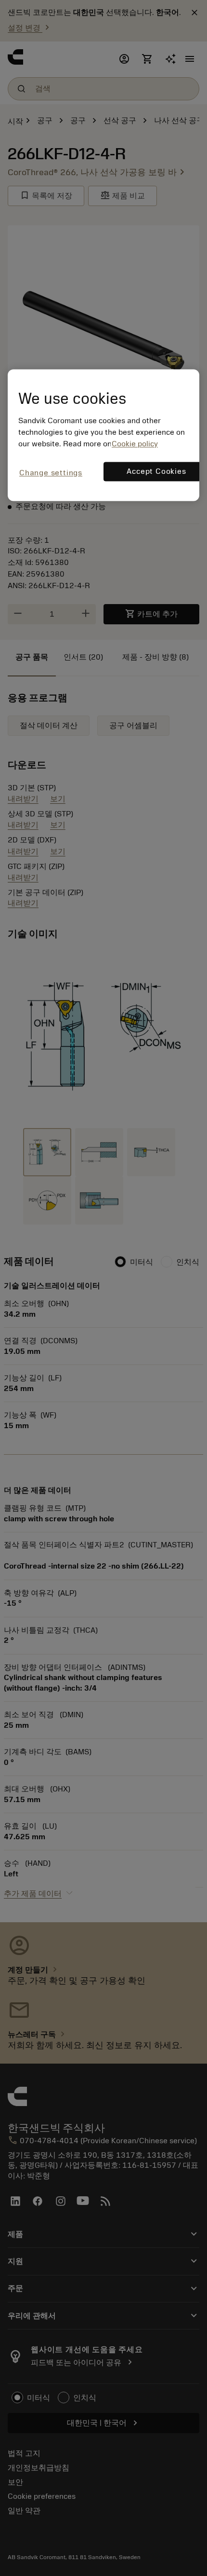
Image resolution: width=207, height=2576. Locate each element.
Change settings (51, 473)
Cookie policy (135, 444)
